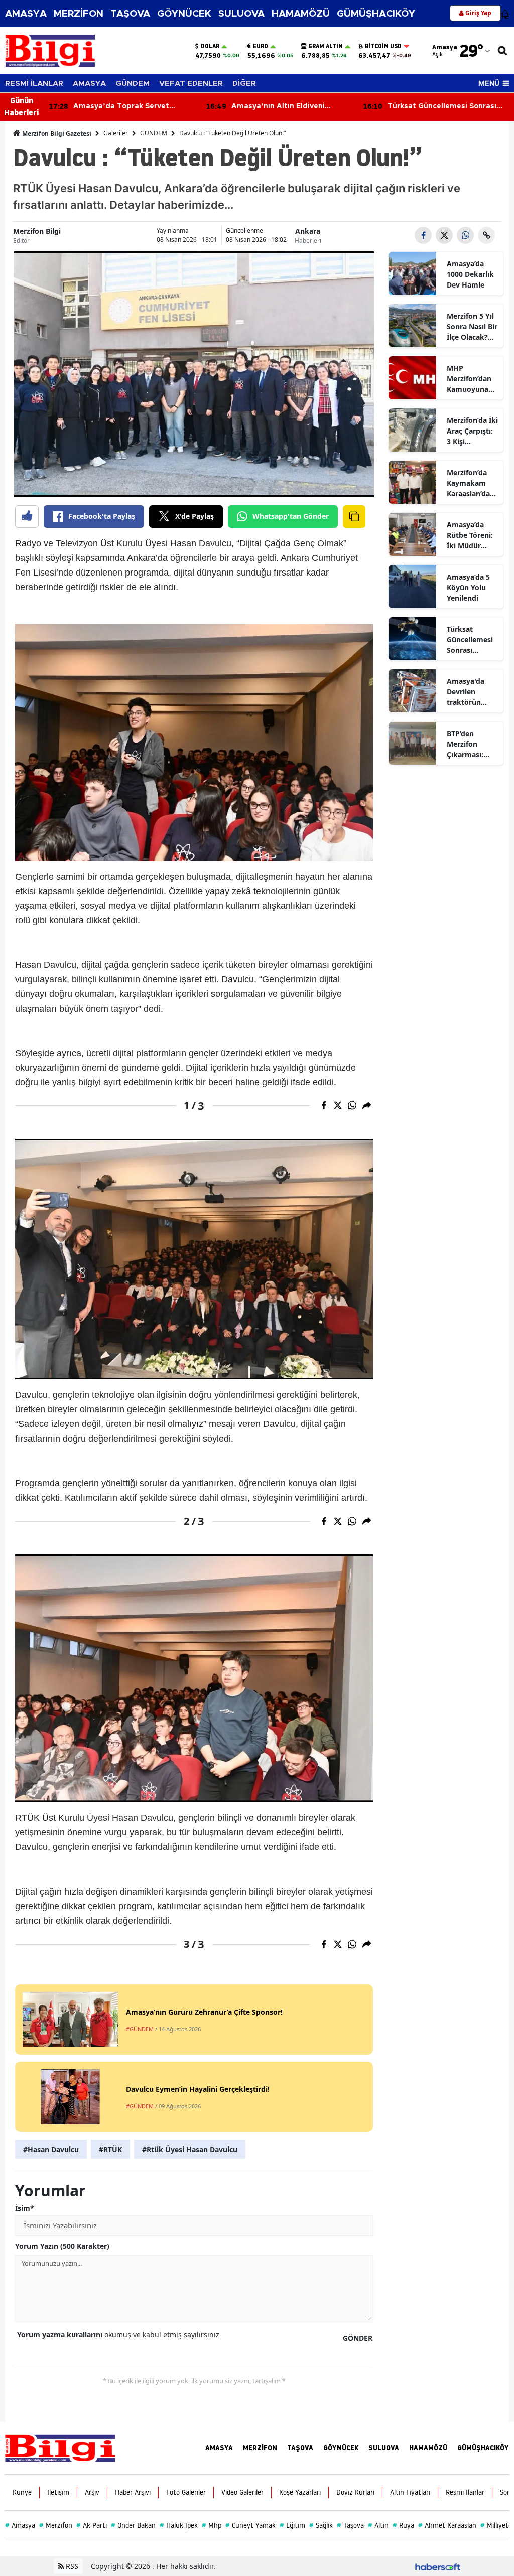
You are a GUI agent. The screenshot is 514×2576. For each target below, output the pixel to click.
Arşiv (92, 2492)
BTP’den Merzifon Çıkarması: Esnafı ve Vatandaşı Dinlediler (465, 744)
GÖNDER (358, 2338)
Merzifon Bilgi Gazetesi (56, 134)
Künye (22, 2492)
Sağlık (321, 2525)
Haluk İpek (179, 2525)
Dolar (210, 46)
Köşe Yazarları (300, 2492)
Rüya (403, 2525)
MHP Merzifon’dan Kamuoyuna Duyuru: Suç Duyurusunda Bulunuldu (470, 379)
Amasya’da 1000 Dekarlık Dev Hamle (470, 274)
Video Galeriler (242, 2492)
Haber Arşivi (133, 2492)
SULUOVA (241, 14)
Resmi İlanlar (465, 2492)
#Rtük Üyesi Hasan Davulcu (190, 2149)
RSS (71, 2566)
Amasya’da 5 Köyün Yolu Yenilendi (468, 587)
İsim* (25, 2208)
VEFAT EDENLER (191, 84)
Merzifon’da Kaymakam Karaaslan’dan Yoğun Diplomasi (471, 483)
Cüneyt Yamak (250, 2525)
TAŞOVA (130, 14)
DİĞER (244, 84)
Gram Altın (326, 46)
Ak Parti (92, 2525)
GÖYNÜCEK (184, 14)
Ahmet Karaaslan (447, 2525)
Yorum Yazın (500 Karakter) (62, 2246)
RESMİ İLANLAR (34, 84)
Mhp (212, 2525)
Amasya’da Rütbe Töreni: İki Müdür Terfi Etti (470, 535)
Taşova (350, 2525)
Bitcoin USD (383, 46)
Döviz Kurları (355, 2492)
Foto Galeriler (186, 2492)
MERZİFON (79, 14)
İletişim (58, 2492)
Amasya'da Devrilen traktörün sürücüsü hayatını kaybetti (466, 692)
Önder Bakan (133, 2525)
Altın (378, 2525)
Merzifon (56, 2525)
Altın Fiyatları (410, 2492)
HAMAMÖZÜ (301, 14)
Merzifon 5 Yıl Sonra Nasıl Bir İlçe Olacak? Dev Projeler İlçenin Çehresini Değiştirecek (472, 327)
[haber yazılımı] (438, 2566)
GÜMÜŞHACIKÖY (376, 14)
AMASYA (26, 14)
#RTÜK (110, 2149)
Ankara (308, 231)
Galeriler (116, 133)
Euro (261, 46)
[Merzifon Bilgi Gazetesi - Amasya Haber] (60, 2447)
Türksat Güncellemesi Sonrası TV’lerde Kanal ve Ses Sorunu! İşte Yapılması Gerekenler (472, 640)
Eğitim (292, 2525)
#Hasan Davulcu (51, 2149)
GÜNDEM (133, 84)
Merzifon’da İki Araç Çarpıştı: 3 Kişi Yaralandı (472, 431)
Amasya (20, 2525)
